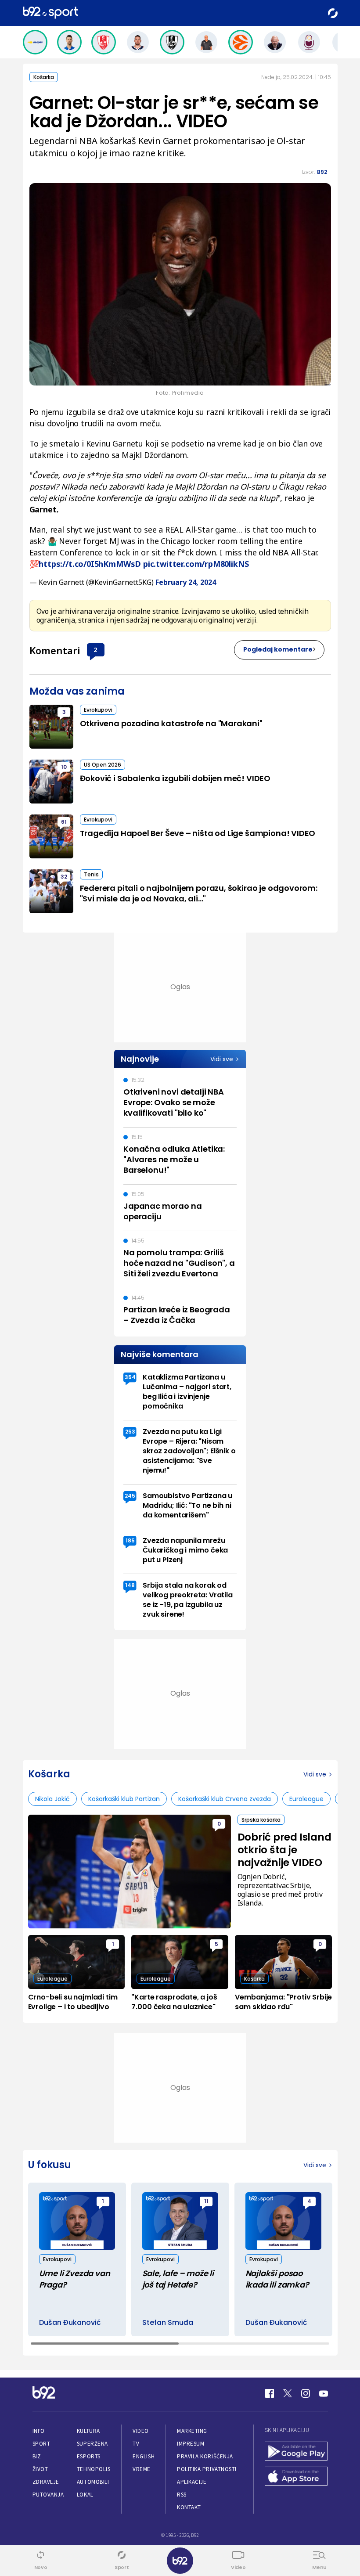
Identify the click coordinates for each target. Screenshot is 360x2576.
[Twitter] (288, 2393)
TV (136, 2444)
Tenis (91, 874)
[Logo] (50, 13)
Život (40, 2469)
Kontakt (189, 2507)
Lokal (85, 2495)
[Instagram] (306, 2393)
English (144, 2456)
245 (130, 1496)
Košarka (44, 77)
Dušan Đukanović (70, 2323)
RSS (182, 2495)
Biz (37, 2456)
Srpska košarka (261, 1820)
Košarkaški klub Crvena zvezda (225, 1799)
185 (130, 1540)
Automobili (93, 2482)
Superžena (92, 2444)
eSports (89, 2456)
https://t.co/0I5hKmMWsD (90, 564)
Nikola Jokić (52, 1799)
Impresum (191, 2444)
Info (39, 2431)
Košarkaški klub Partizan (124, 1799)
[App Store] (296, 2477)
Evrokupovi (98, 710)
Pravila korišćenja (205, 2456)
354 (130, 1377)
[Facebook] (270, 2393)
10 (64, 767)
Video (141, 2431)
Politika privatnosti (207, 2469)
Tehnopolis (94, 2469)
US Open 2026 (103, 765)
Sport (41, 2444)
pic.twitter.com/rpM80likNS (196, 564)
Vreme (142, 2469)
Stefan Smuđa (168, 2323)
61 (64, 822)
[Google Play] (296, 2452)
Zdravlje (46, 2482)
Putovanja (48, 2495)
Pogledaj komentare (278, 649)
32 (64, 877)
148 (130, 1585)
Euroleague (306, 1799)
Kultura (88, 2431)
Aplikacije (192, 2482)
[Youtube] (324, 2393)
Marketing (192, 2431)
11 (206, 2201)
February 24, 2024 (186, 582)
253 (130, 1432)
